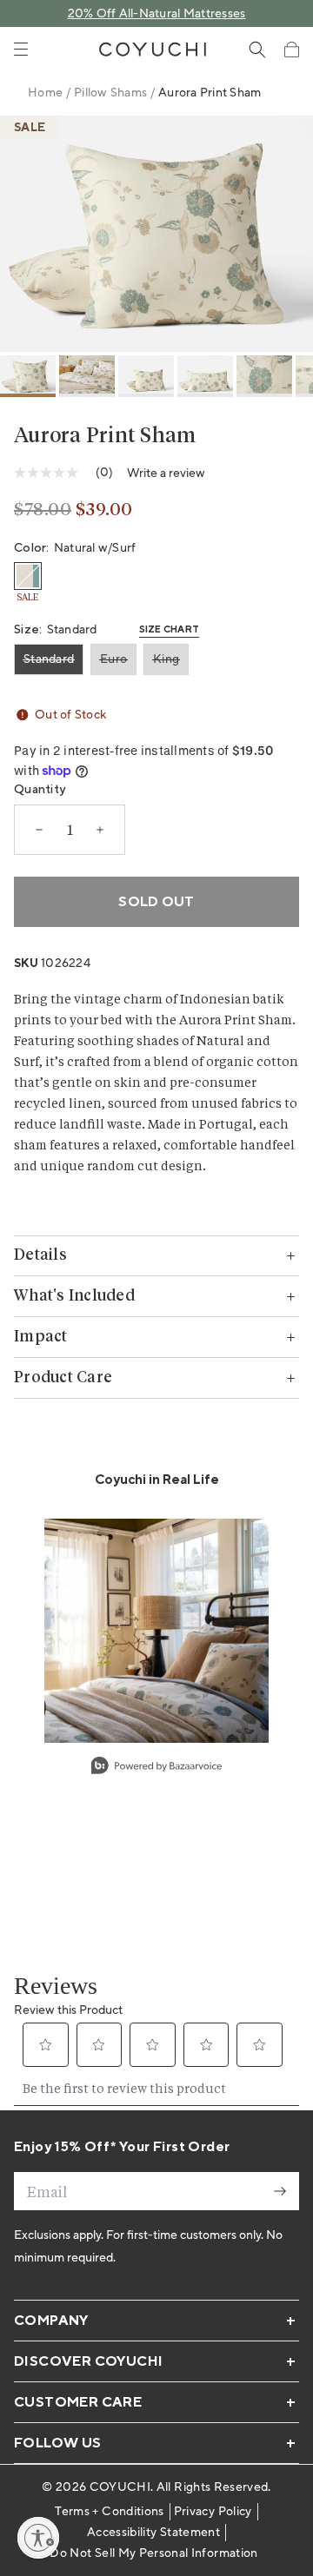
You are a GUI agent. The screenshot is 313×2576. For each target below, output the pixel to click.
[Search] (257, 50)
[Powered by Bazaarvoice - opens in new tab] (156, 1768)
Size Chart (170, 630)
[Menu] (21, 50)
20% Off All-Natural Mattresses (157, 14)
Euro (113, 659)
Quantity (40, 790)
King (166, 659)
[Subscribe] (280, 2191)
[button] (291, 50)
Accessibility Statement (153, 2533)
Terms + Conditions (109, 2512)
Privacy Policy (213, 2512)
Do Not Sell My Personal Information (153, 2553)
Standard (49, 659)
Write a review (166, 473)
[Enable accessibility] (38, 2538)
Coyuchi (120, 2487)
